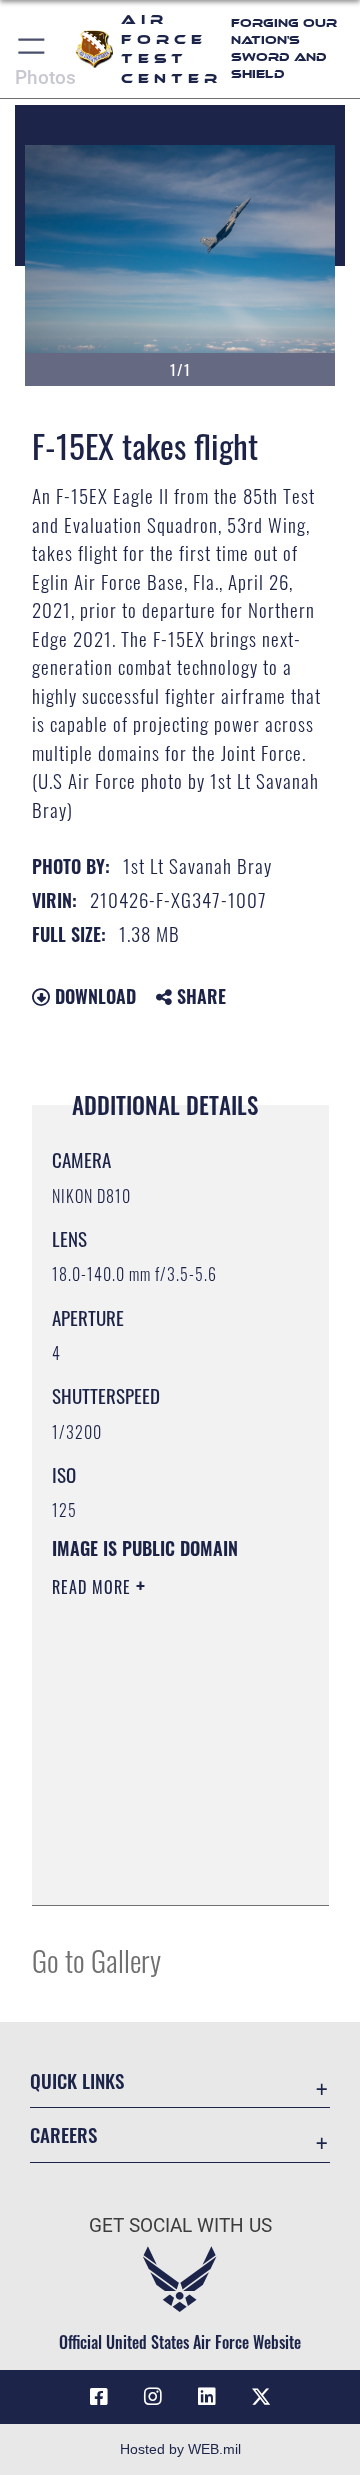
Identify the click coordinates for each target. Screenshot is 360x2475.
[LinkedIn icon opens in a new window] (207, 2397)
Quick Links (77, 2080)
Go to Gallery (96, 1959)
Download (93, 996)
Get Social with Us (180, 2225)
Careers (63, 2134)
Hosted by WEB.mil (180, 2449)
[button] (32, 49)
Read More (94, 1587)
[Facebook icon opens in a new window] (99, 2397)
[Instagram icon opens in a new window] (153, 2397)
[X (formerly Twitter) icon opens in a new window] (261, 2397)
